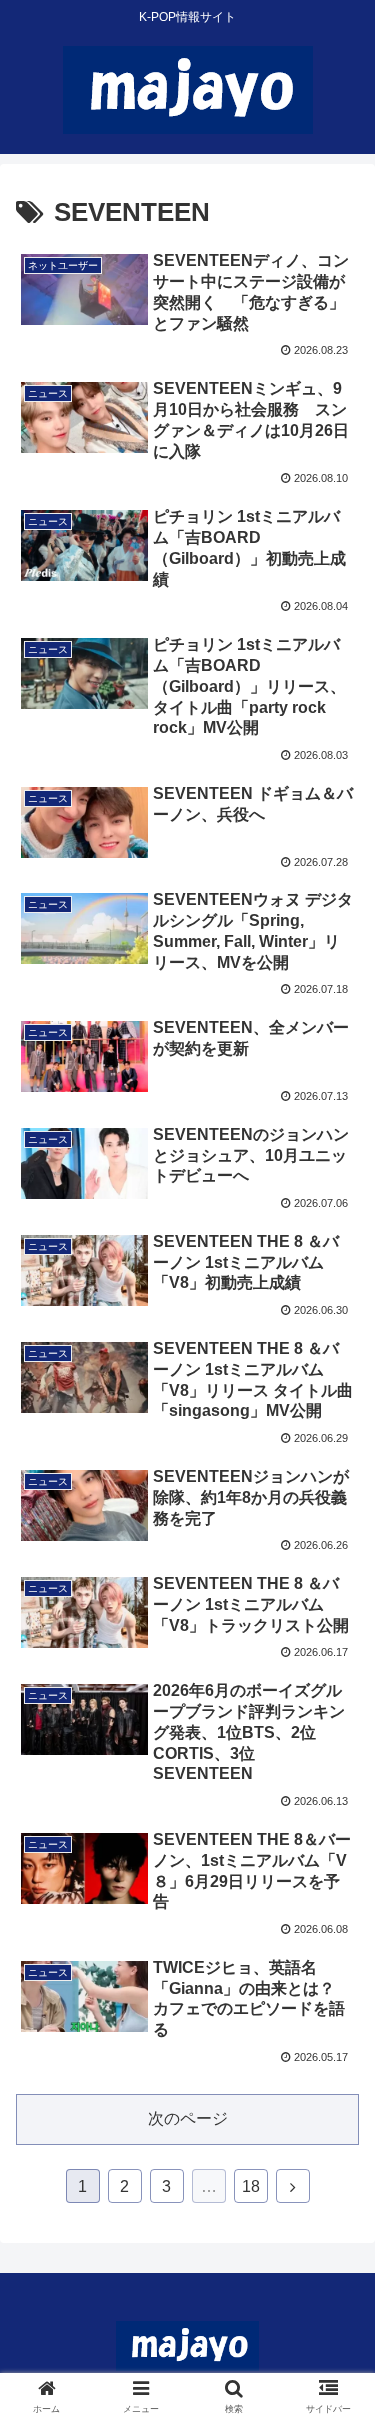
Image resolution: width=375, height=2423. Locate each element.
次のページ (188, 2118)
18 (251, 2186)
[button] (335, 1899)
